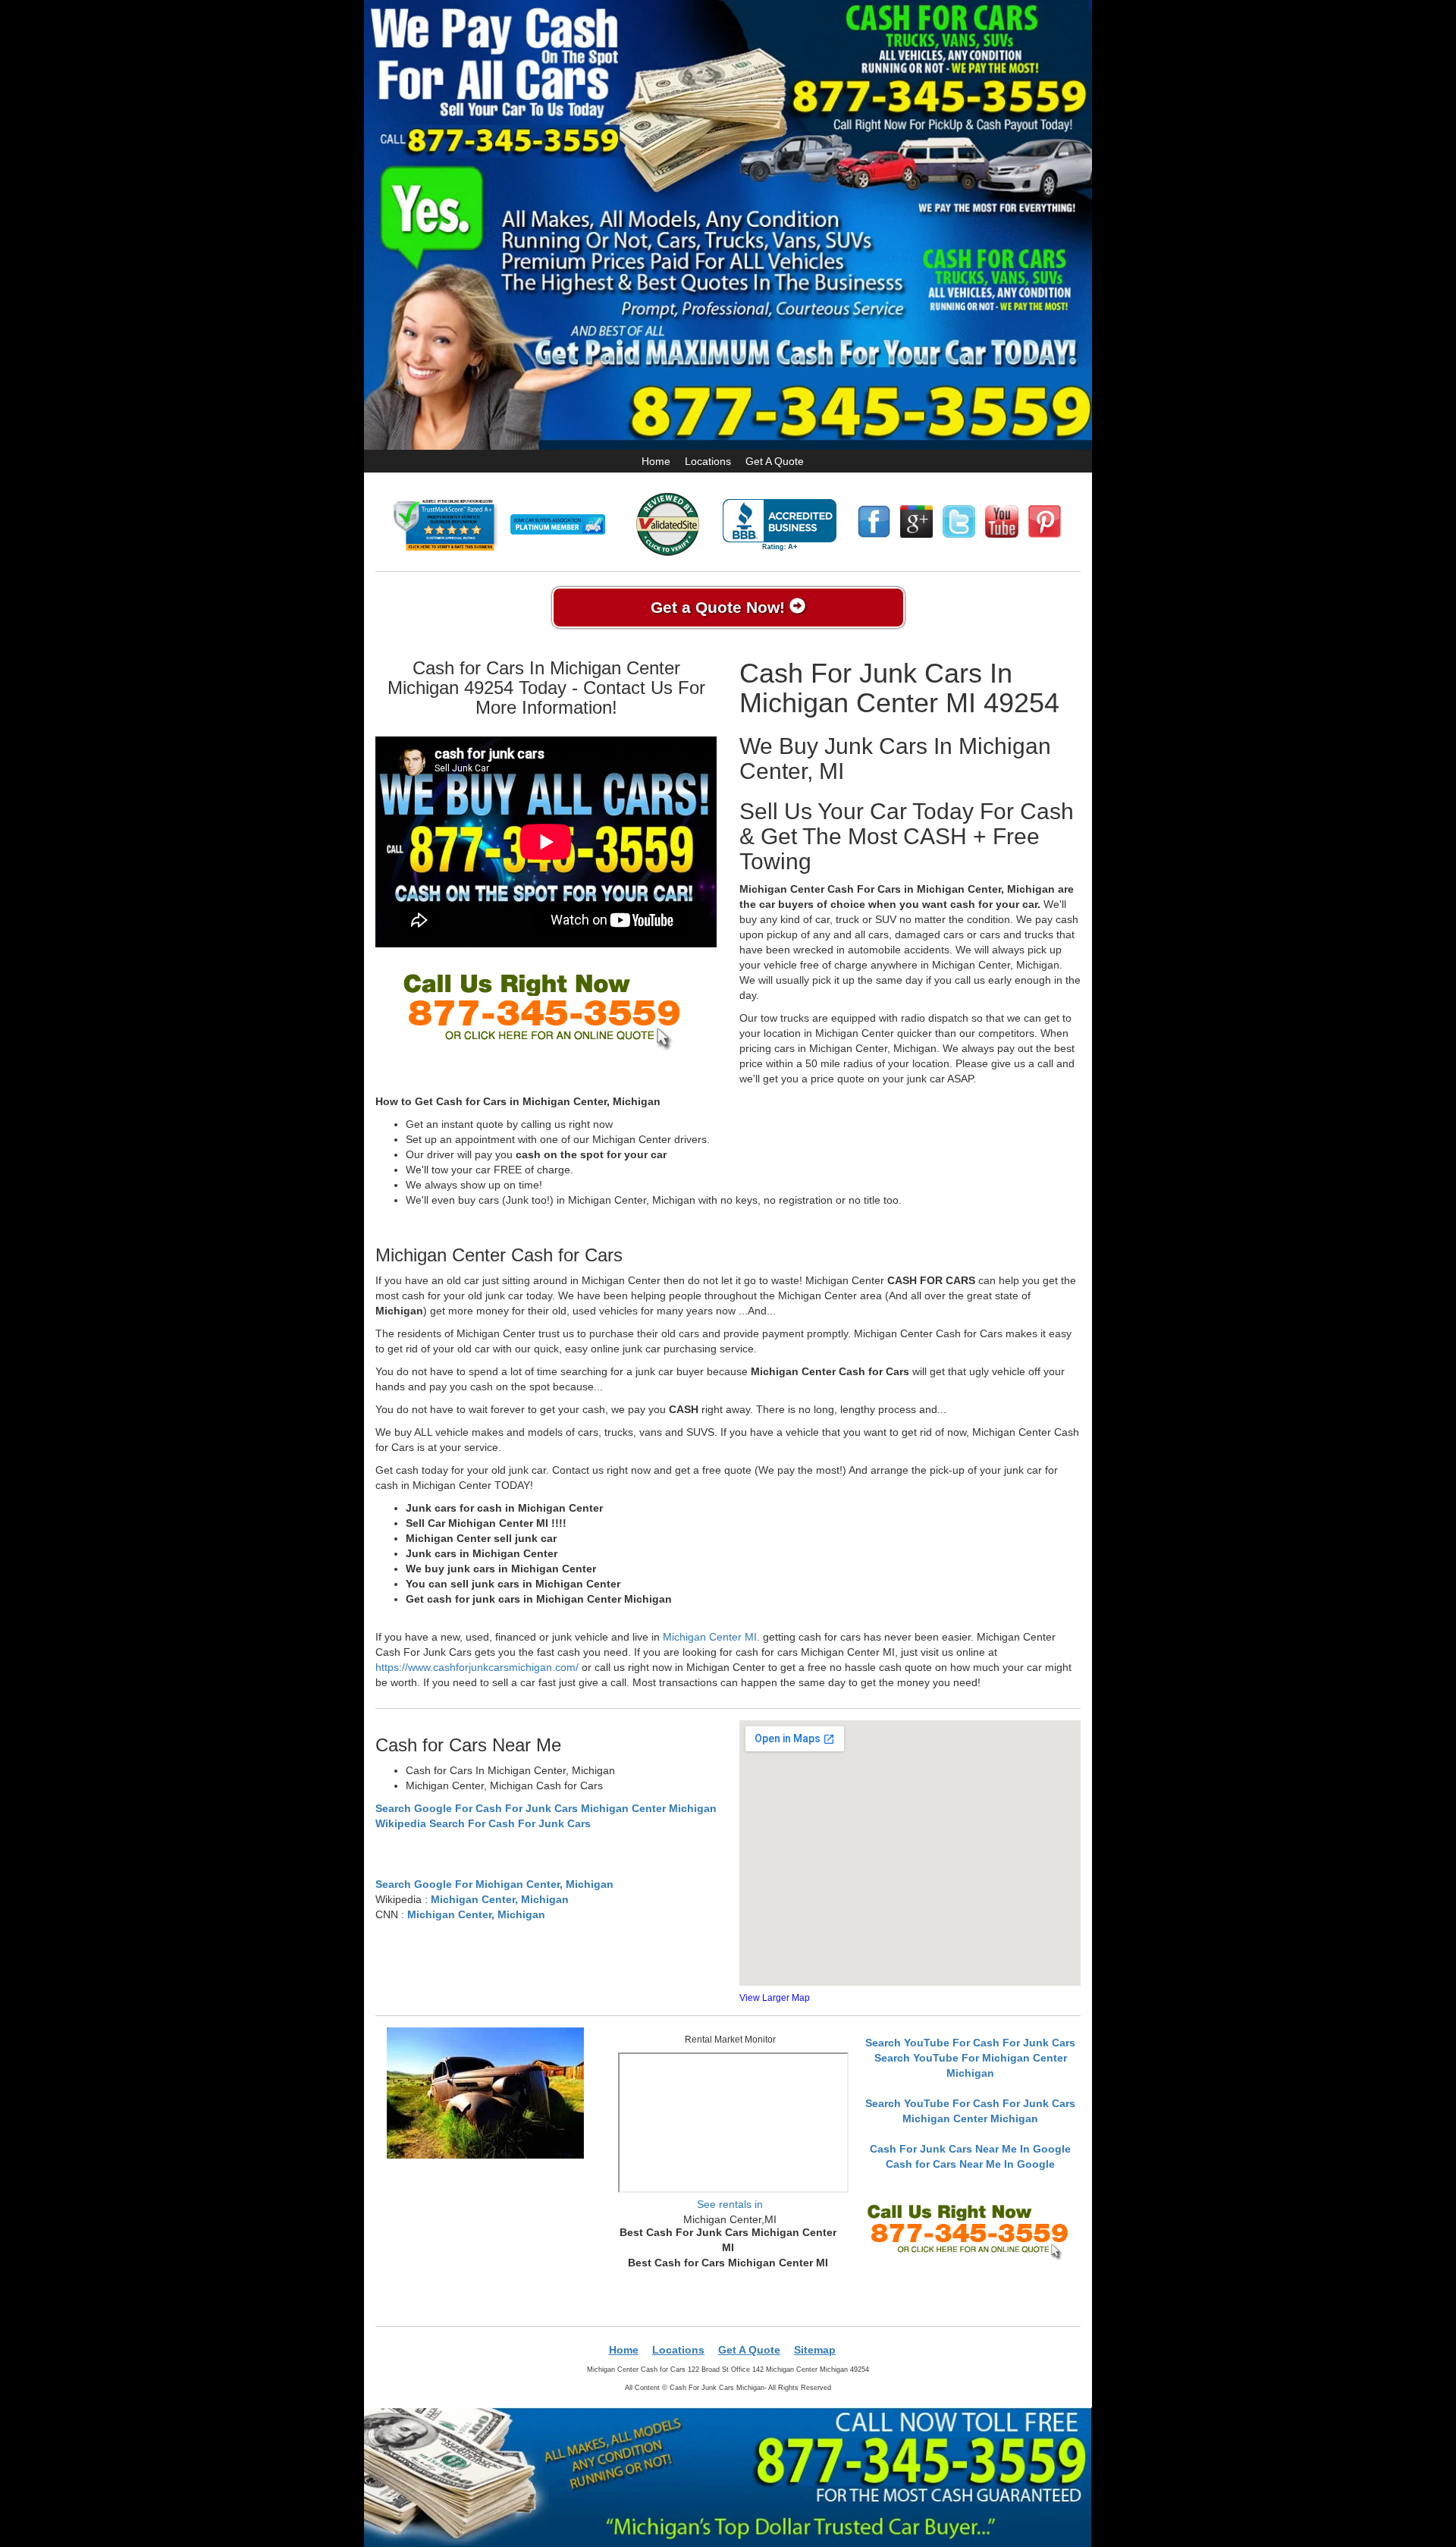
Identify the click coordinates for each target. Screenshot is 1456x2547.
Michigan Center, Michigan (500, 1899)
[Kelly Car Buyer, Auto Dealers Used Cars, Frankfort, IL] (780, 525)
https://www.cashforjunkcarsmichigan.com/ (477, 1667)
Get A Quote (775, 461)
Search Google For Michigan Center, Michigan (494, 1884)
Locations (708, 461)
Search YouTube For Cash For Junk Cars (970, 2043)
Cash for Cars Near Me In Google (970, 2164)
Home (656, 461)
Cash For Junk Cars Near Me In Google (970, 2149)
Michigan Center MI (710, 1637)
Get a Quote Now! (720, 607)
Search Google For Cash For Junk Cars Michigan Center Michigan (546, 1808)
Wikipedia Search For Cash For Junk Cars (483, 1823)
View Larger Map (775, 1998)
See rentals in (730, 2204)
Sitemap (815, 2350)
